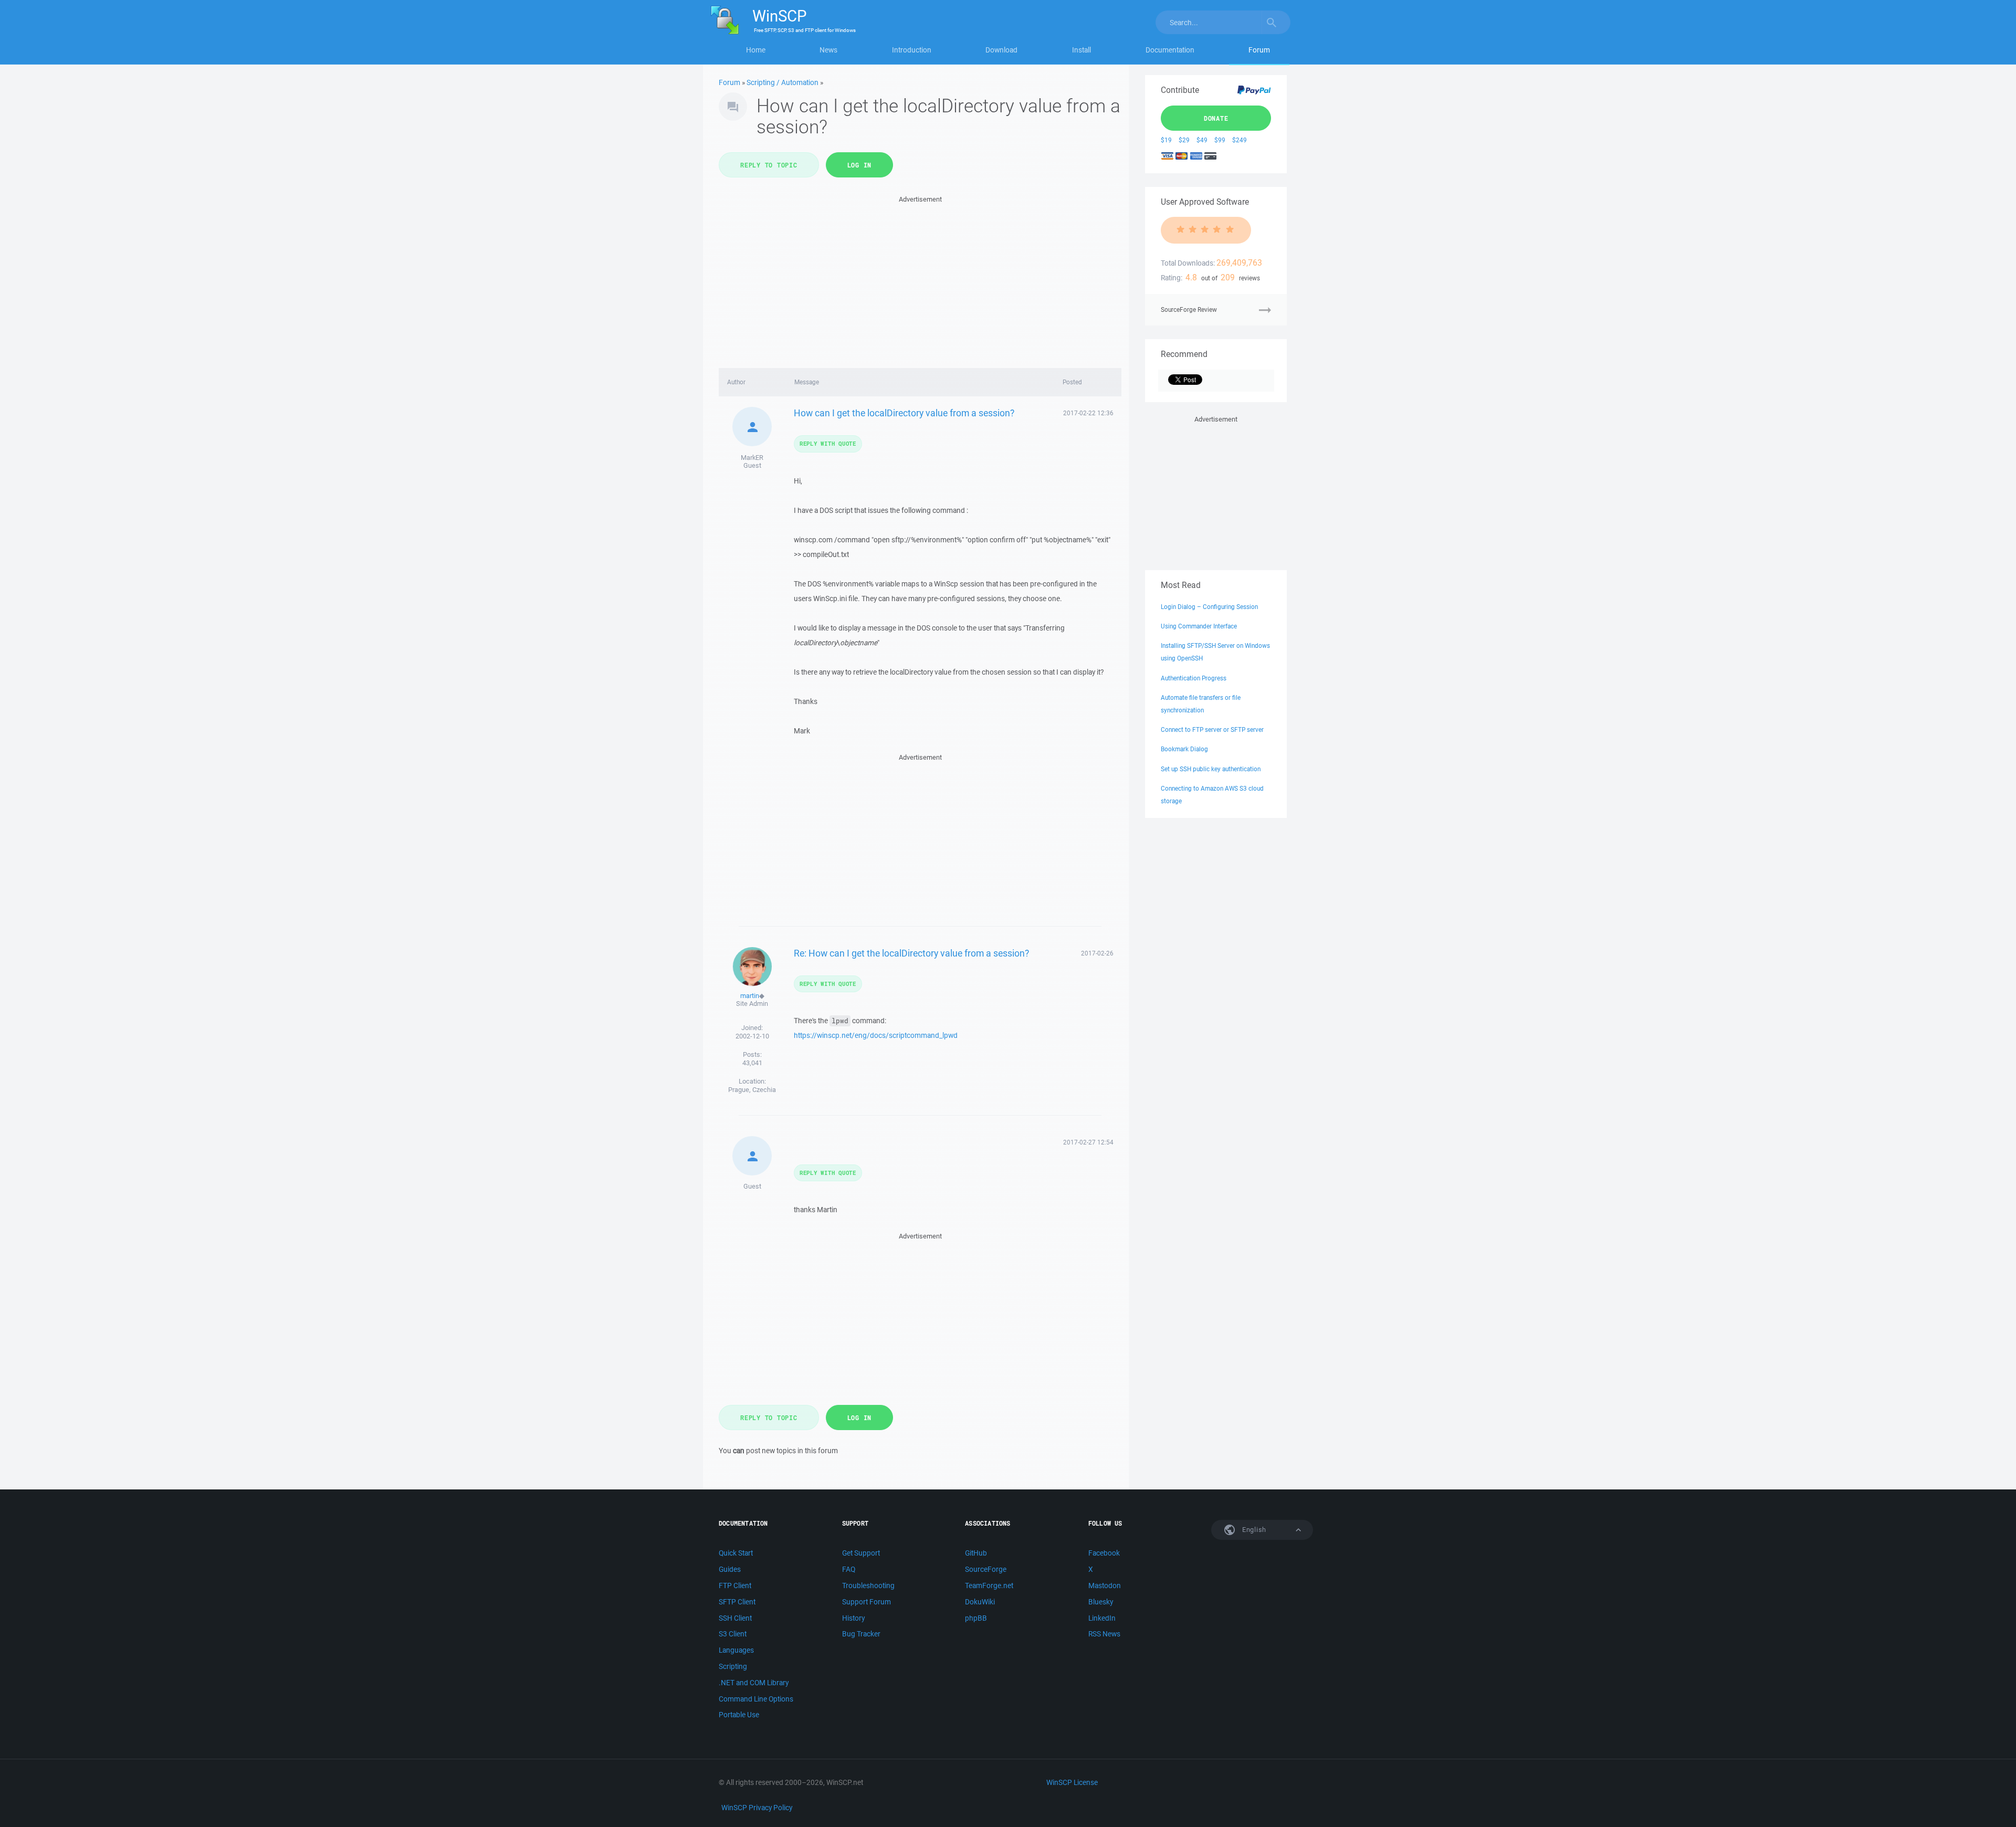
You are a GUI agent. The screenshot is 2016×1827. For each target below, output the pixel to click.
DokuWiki (980, 1602)
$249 (1240, 140)
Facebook (1104, 1553)
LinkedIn (1102, 1618)
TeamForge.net (989, 1585)
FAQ (849, 1569)
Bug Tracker (861, 1634)
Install (1081, 50)
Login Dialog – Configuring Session (1209, 607)
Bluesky (1101, 1602)
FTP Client (735, 1585)
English (1253, 1530)
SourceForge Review (1189, 309)
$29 (1184, 140)
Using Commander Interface (1199, 626)
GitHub (976, 1553)
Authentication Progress (1194, 678)
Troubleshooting (868, 1585)
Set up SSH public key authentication (1211, 769)
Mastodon (1105, 1585)
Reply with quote (828, 443)
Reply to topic (769, 165)
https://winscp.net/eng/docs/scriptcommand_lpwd (876, 1035)
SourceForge (986, 1569)
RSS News (1104, 1634)
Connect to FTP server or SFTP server (1212, 729)
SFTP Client (737, 1602)
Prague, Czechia (752, 1090)
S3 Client (733, 1634)
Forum (1259, 50)
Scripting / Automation (783, 82)
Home (756, 50)
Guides (730, 1569)
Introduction (912, 50)
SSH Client (735, 1618)
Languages (736, 1650)
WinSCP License (1072, 1782)
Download (1001, 50)
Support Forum (867, 1602)
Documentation (1170, 50)
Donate (1216, 118)
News (828, 50)
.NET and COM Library (754, 1683)
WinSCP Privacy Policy (757, 1808)
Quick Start (736, 1553)
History (853, 1618)
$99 (1220, 140)
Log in (860, 165)
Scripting (733, 1666)
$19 (1166, 140)
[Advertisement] (920, 279)
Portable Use (739, 1715)
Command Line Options (756, 1699)
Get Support (861, 1553)
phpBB (976, 1618)
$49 (1202, 140)
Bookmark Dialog (1184, 749)
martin (750, 996)
